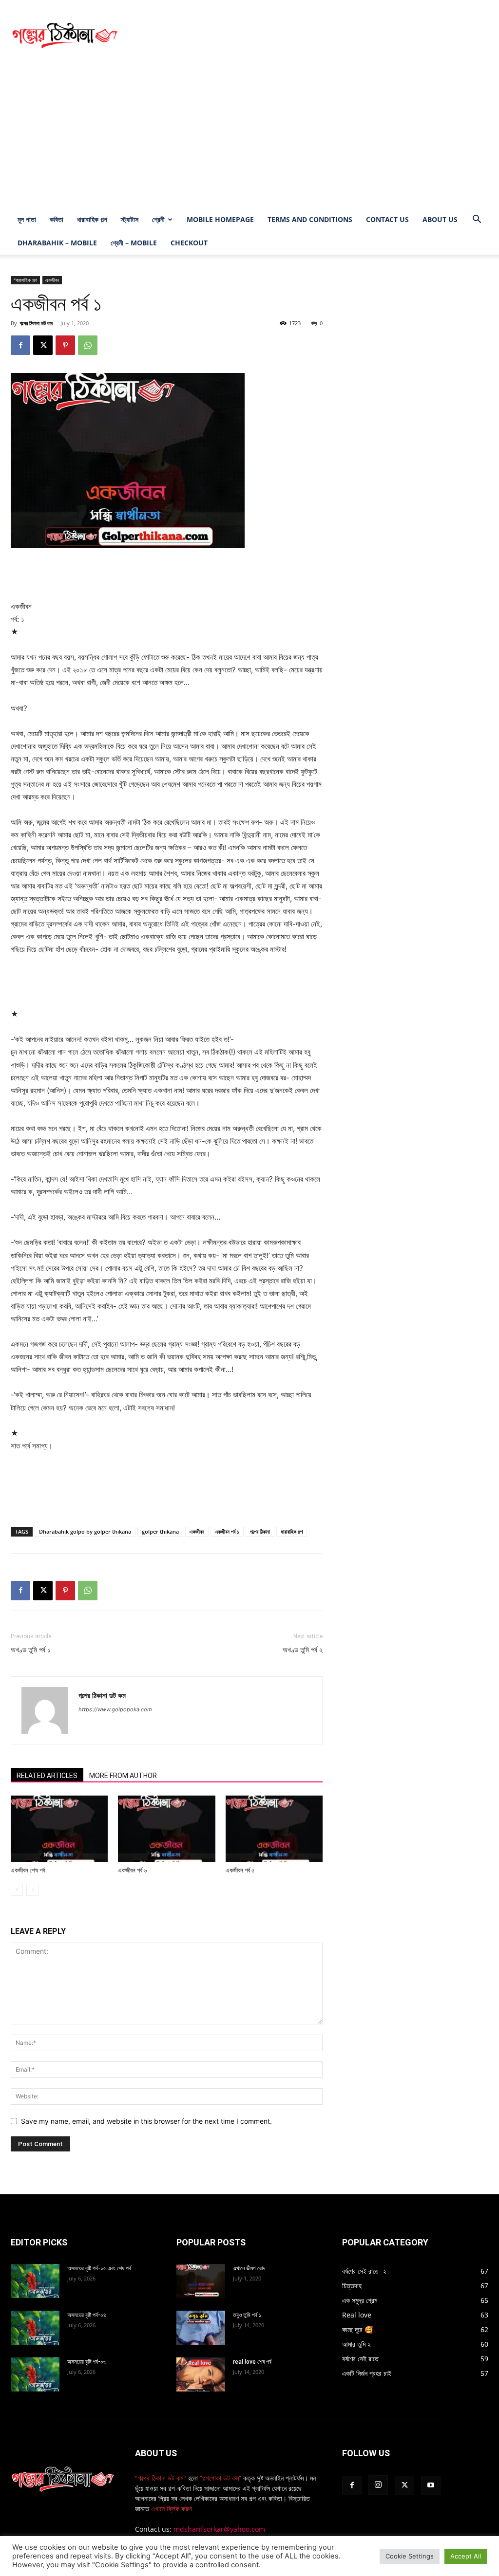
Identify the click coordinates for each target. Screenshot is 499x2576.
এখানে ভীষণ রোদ (249, 2268)
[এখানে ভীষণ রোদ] (201, 2281)
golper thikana (160, 1531)
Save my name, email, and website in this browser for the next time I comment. (146, 2121)
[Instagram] (378, 2485)
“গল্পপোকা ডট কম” (221, 2478)
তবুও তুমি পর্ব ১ (247, 2315)
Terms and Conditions (310, 219)
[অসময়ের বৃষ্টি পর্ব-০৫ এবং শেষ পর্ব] (35, 2281)
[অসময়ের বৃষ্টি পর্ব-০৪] (35, 2328)
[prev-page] (17, 1890)
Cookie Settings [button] (410, 2556)
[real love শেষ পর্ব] (201, 2374)
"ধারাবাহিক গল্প (25, 280)
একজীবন (52, 280)
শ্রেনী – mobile (134, 243)
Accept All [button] (466, 2556)
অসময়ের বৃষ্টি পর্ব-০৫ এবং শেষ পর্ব (99, 2268)
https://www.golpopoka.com (115, 1709)
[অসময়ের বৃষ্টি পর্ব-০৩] (35, 2374)
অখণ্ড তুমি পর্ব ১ (31, 1650)
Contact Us (387, 219)
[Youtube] (431, 2485)
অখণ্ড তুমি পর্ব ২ (303, 1650)
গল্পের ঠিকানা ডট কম (36, 323)
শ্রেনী (158, 219)
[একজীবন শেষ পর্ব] (59, 1829)
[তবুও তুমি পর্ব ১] (201, 2328)
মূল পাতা (27, 219)
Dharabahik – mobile (57, 243)
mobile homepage (220, 219)
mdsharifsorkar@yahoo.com (219, 2529)
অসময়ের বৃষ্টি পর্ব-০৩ (87, 2362)
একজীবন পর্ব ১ (227, 1531)
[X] (43, 345)
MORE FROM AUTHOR (123, 1776)
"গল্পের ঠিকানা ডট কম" (161, 2478)
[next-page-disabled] (32, 1890)
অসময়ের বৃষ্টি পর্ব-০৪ (87, 2315)
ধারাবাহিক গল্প (92, 219)
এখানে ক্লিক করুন (171, 2509)
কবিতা (57, 219)
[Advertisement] (311, 36)
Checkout (189, 243)
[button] (477, 220)
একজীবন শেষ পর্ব (28, 1870)
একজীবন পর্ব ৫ (240, 1870)
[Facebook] (20, 345)
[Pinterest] (65, 345)
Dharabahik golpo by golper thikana (85, 1531)
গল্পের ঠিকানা (260, 1531)
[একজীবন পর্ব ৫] (274, 1829)
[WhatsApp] (88, 345)
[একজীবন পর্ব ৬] (166, 1829)
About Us (440, 219)
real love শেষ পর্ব (252, 2362)
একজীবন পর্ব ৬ (132, 1870)
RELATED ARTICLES (47, 1776)
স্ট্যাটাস (130, 219)
